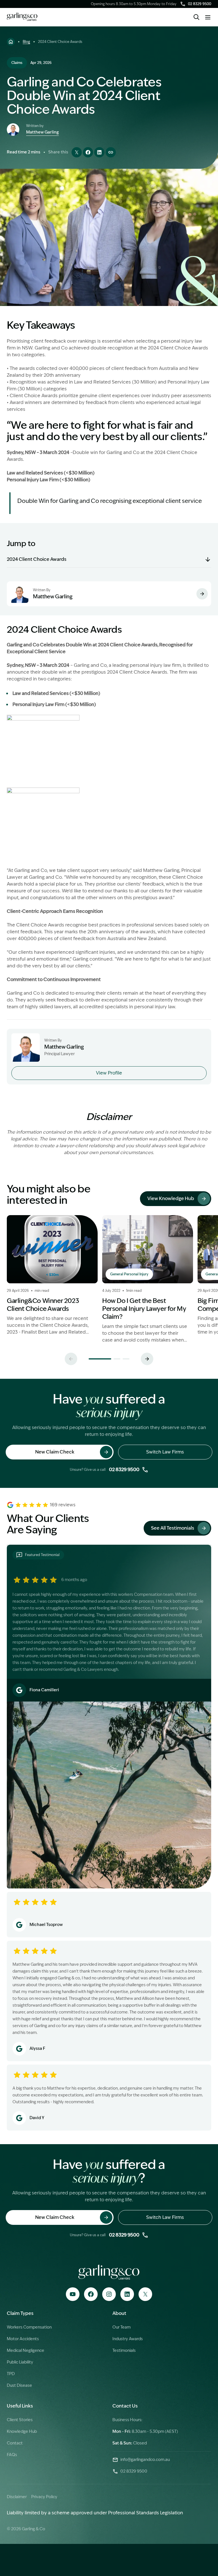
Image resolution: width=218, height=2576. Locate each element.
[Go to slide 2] (117, 1359)
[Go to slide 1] (100, 1359)
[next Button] (147, 1359)
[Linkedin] (127, 2294)
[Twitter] (145, 2294)
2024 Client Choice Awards (37, 559)
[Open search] (196, 17)
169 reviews (63, 1505)
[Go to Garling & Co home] (22, 17)
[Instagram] (109, 2294)
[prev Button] (71, 1359)
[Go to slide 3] (126, 1359)
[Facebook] (91, 2294)
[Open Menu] (208, 17)
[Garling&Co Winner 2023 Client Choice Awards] (52, 1279)
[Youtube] (73, 2294)
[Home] (11, 42)
